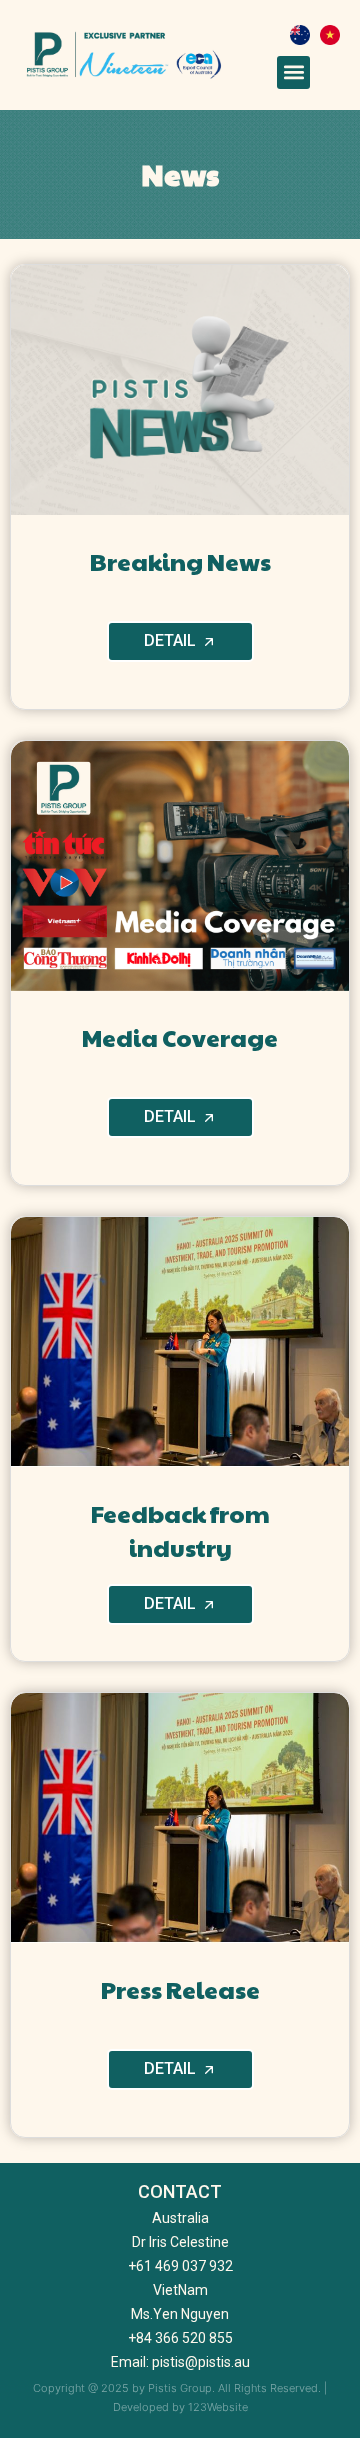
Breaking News (180, 561)
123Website (218, 2407)
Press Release (180, 1989)
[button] (293, 72)
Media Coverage (180, 1037)
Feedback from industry (180, 1530)
